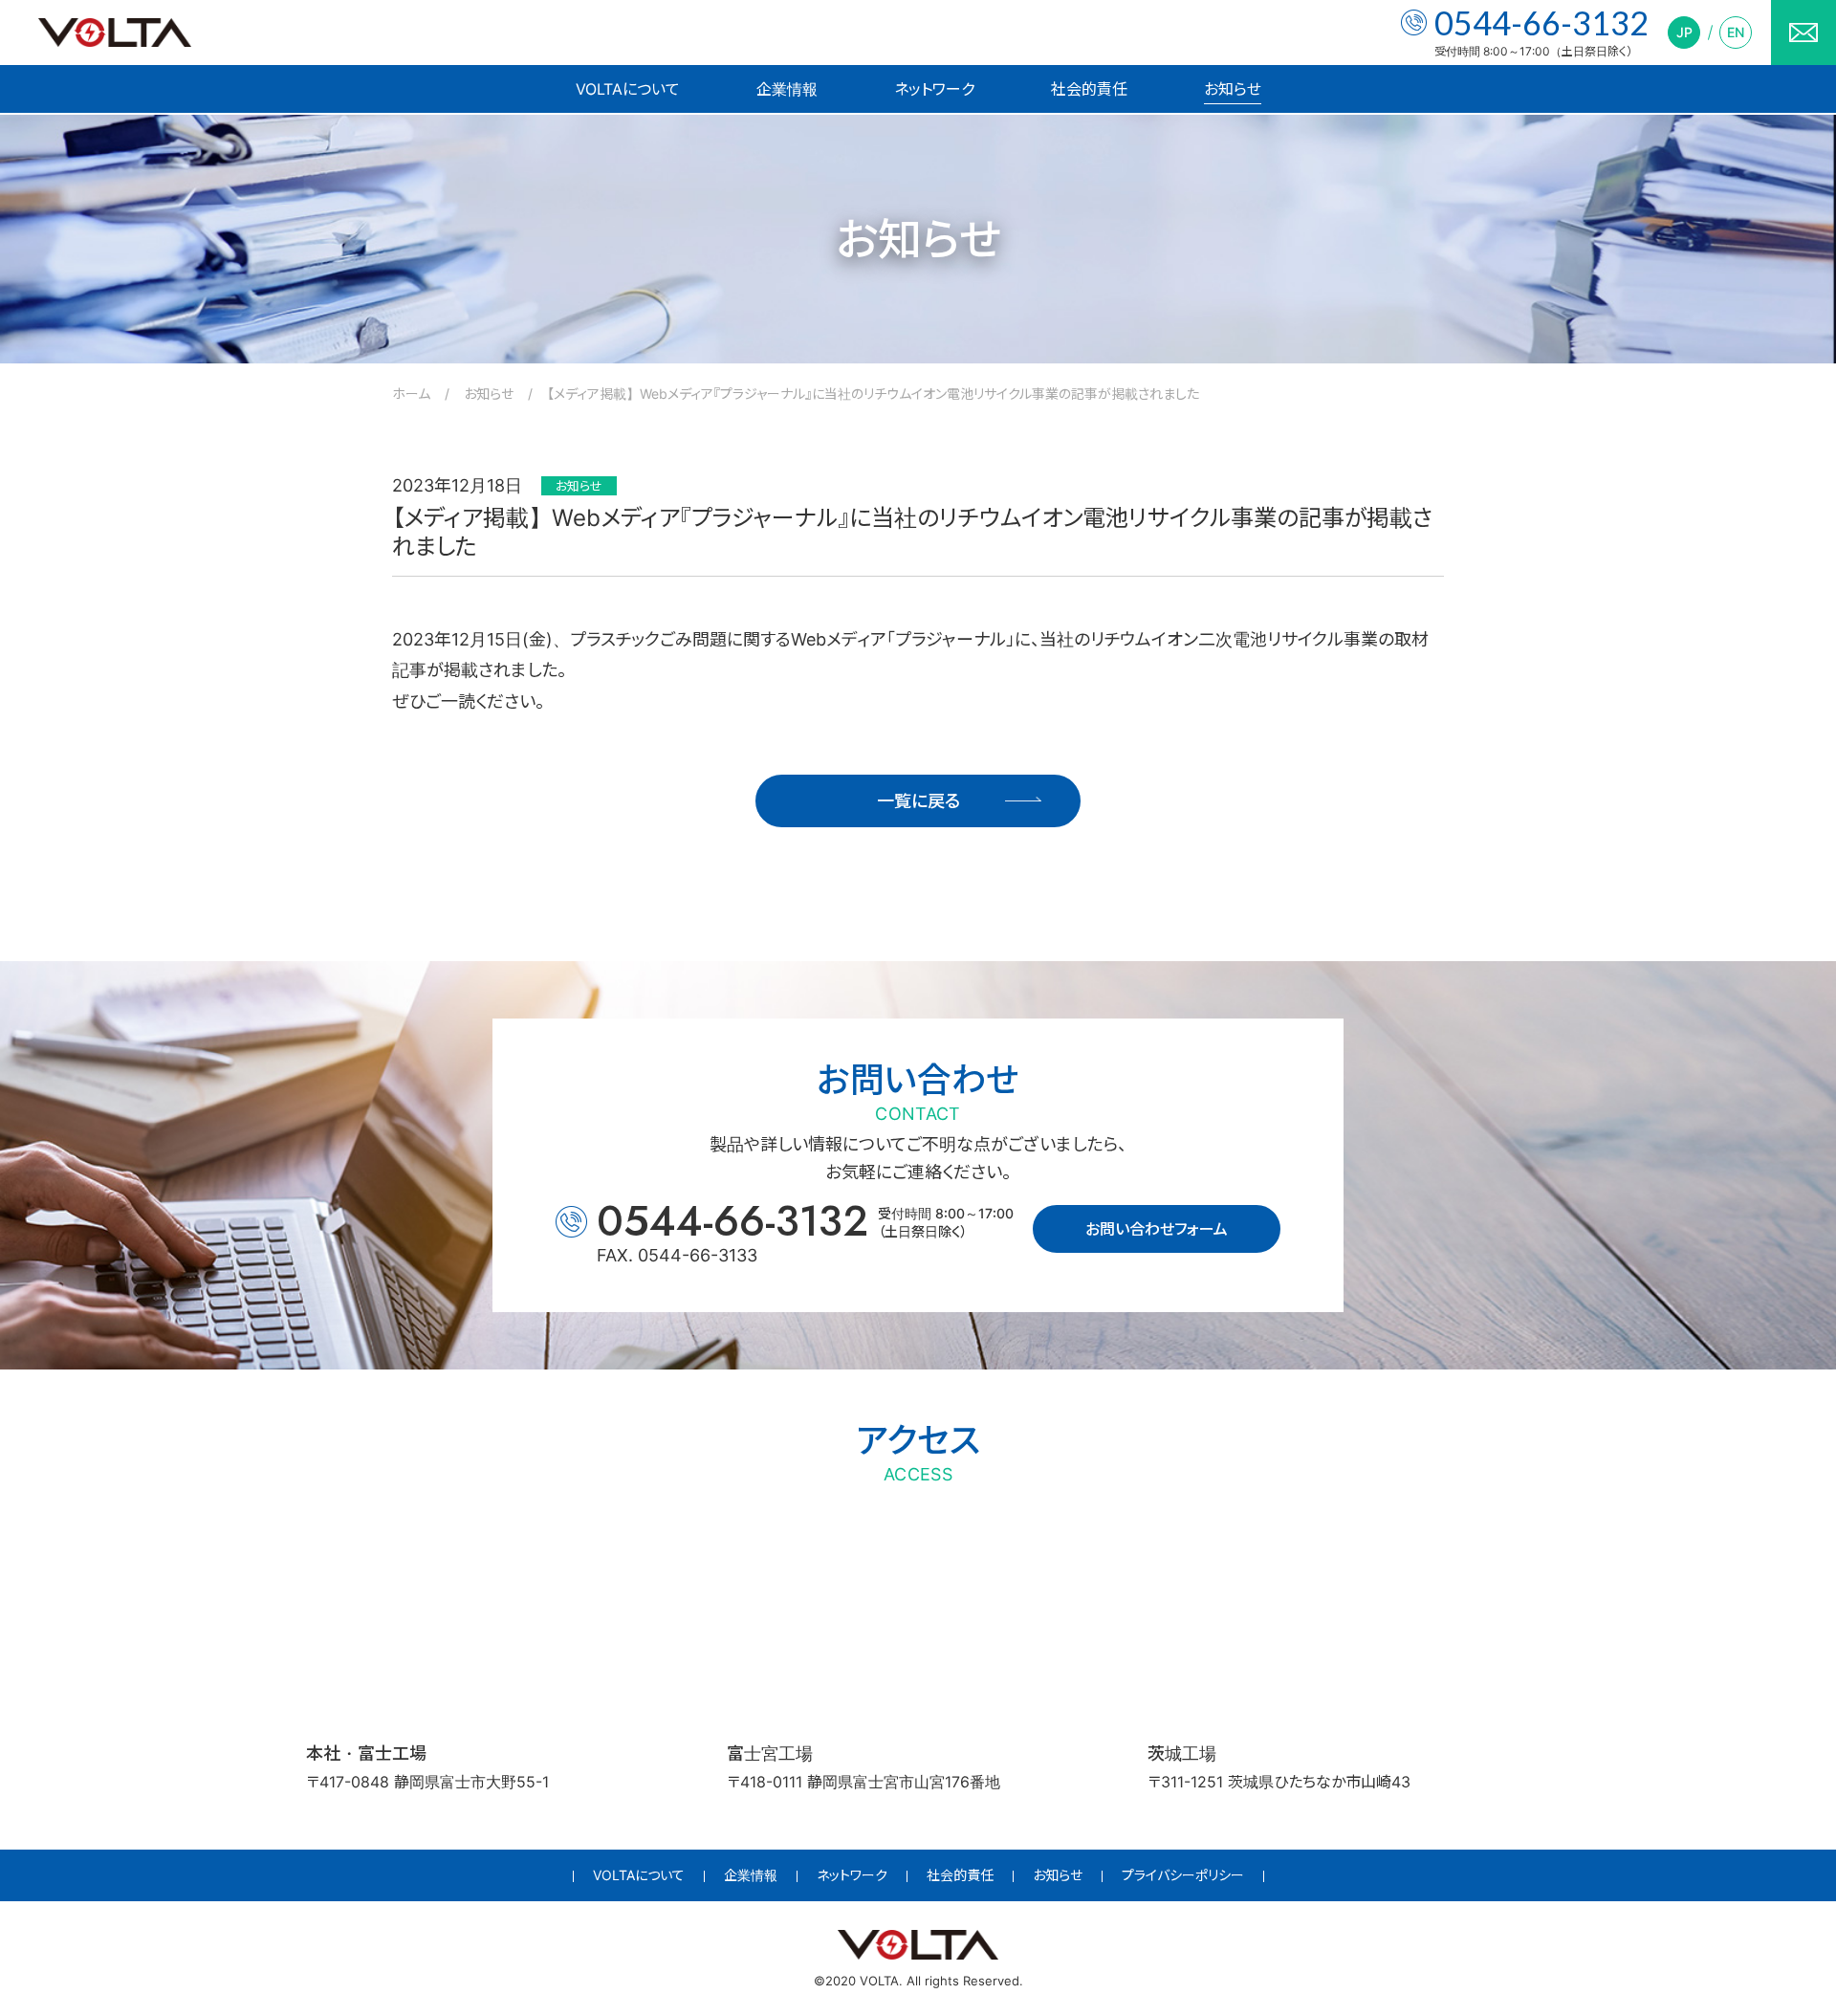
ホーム (411, 394)
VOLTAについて (628, 89)
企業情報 (787, 89)
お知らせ (1233, 89)
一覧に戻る (918, 801)
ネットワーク (934, 89)
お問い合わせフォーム (1157, 1229)
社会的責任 (1089, 89)
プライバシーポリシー (1183, 1875)
